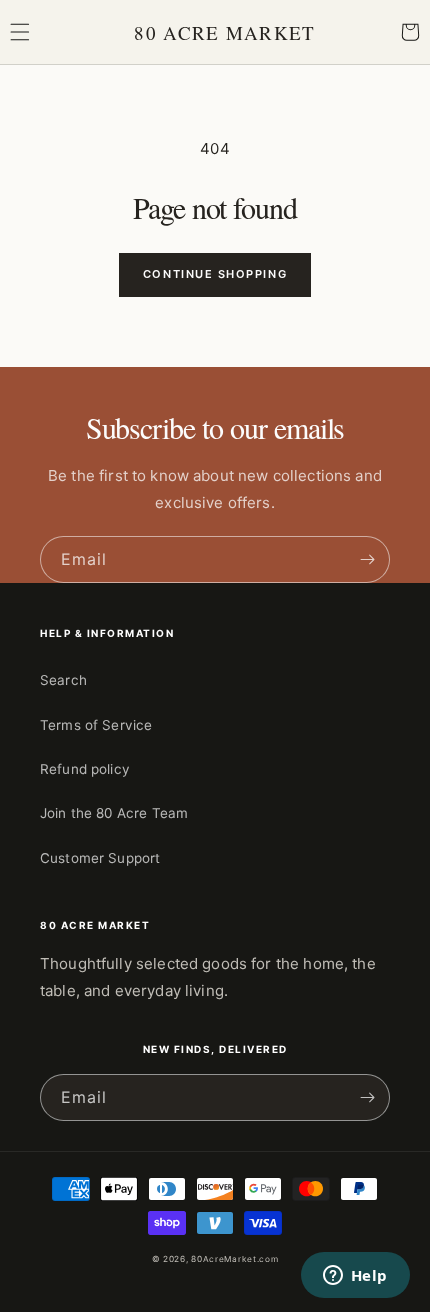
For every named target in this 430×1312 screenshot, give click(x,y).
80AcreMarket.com (234, 1259)
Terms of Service (96, 725)
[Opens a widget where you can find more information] (355, 1277)
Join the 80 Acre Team (114, 813)
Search (63, 680)
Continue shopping (215, 274)
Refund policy (85, 769)
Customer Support (100, 858)
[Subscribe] (367, 559)
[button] (20, 32)
